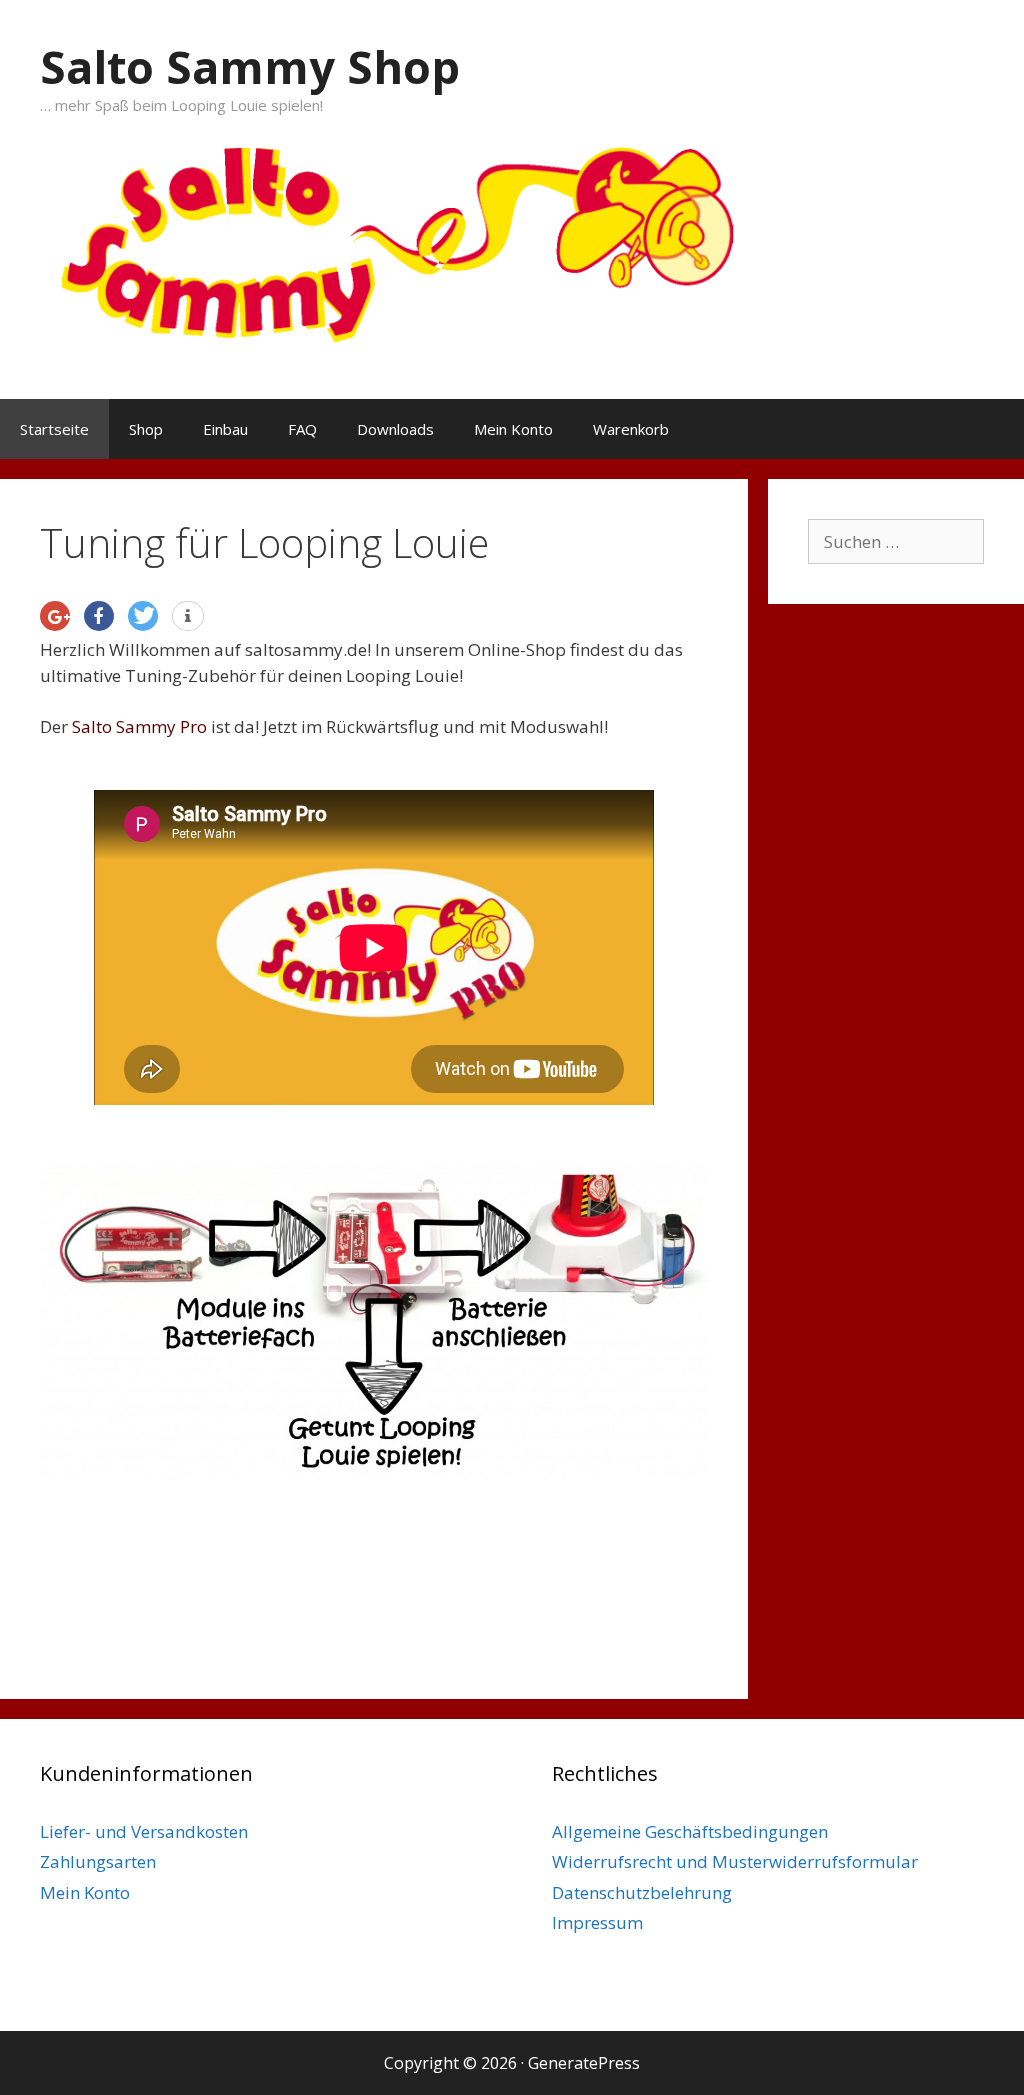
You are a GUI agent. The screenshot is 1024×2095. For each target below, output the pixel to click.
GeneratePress (584, 2063)
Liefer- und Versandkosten (144, 1831)
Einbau (225, 429)
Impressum (597, 1922)
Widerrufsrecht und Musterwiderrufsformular (735, 1861)
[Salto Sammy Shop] (512, 235)
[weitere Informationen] (188, 617)
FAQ (302, 429)
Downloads (395, 429)
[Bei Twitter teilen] (143, 616)
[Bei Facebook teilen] (99, 616)
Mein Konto (513, 429)
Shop (146, 429)
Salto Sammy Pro (139, 726)
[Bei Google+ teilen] (55, 616)
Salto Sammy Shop (250, 66)
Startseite (54, 429)
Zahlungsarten (98, 1861)
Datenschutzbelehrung (642, 1892)
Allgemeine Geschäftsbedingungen (690, 1831)
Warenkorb (631, 429)
